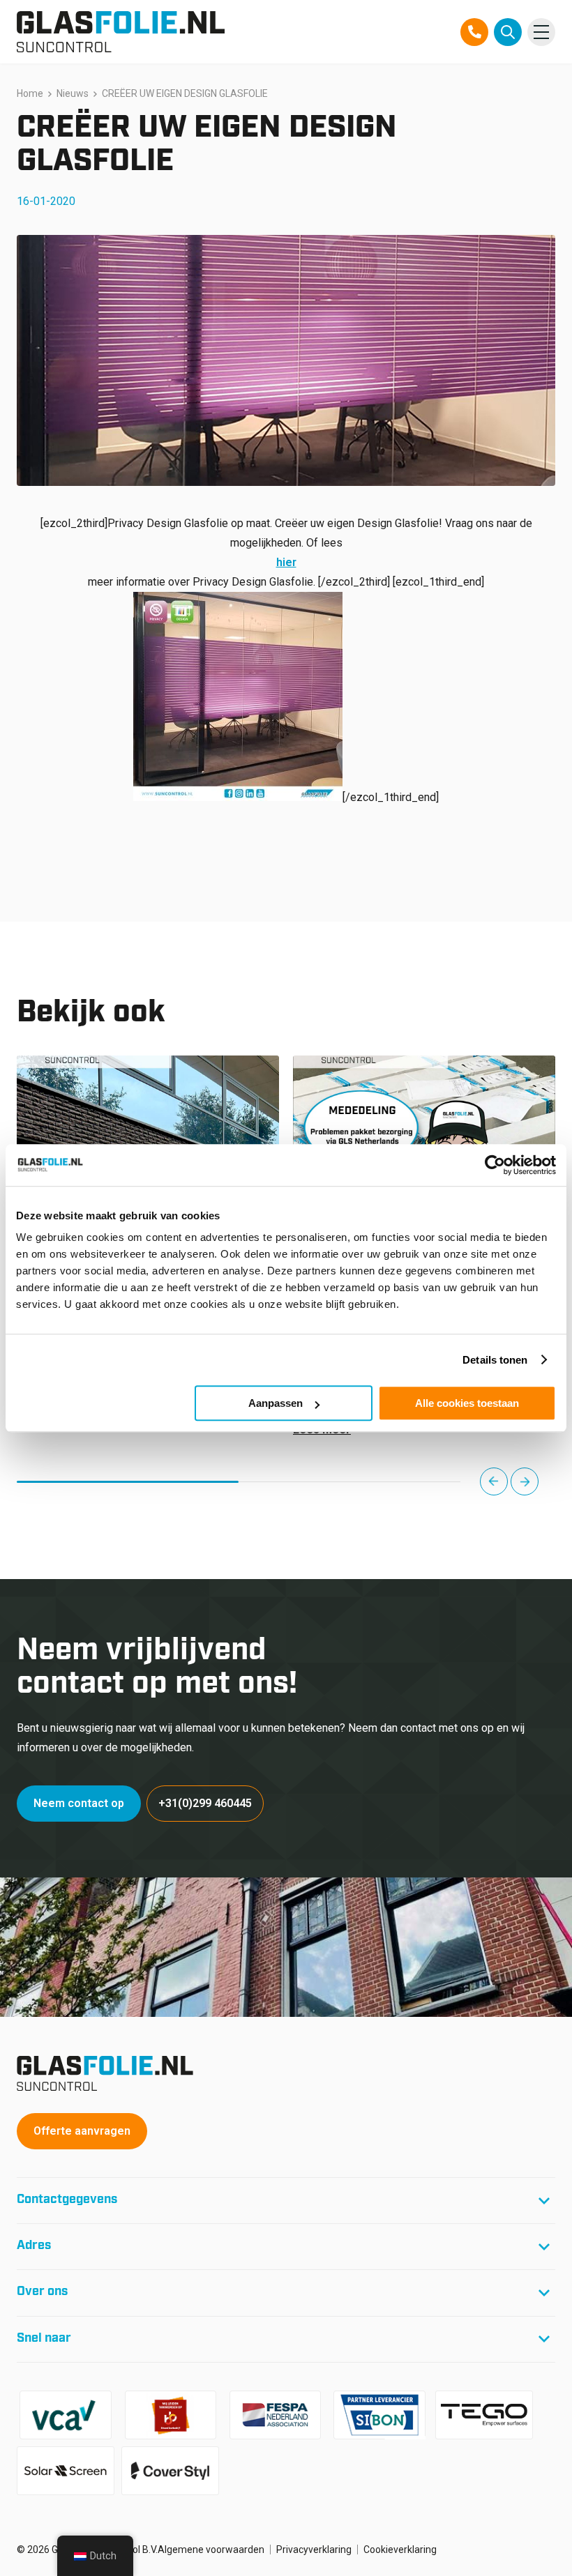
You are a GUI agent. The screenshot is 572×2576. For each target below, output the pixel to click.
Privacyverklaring (314, 2550)
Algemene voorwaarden (211, 2550)
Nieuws (73, 93)
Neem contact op (79, 1803)
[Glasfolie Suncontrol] (121, 32)
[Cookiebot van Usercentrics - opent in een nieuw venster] (495, 1165)
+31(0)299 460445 (205, 1803)
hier (286, 562)
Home (30, 93)
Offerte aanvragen (82, 2131)
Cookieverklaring (400, 2550)
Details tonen (495, 1360)
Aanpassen (276, 1403)
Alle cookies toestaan (467, 1403)
